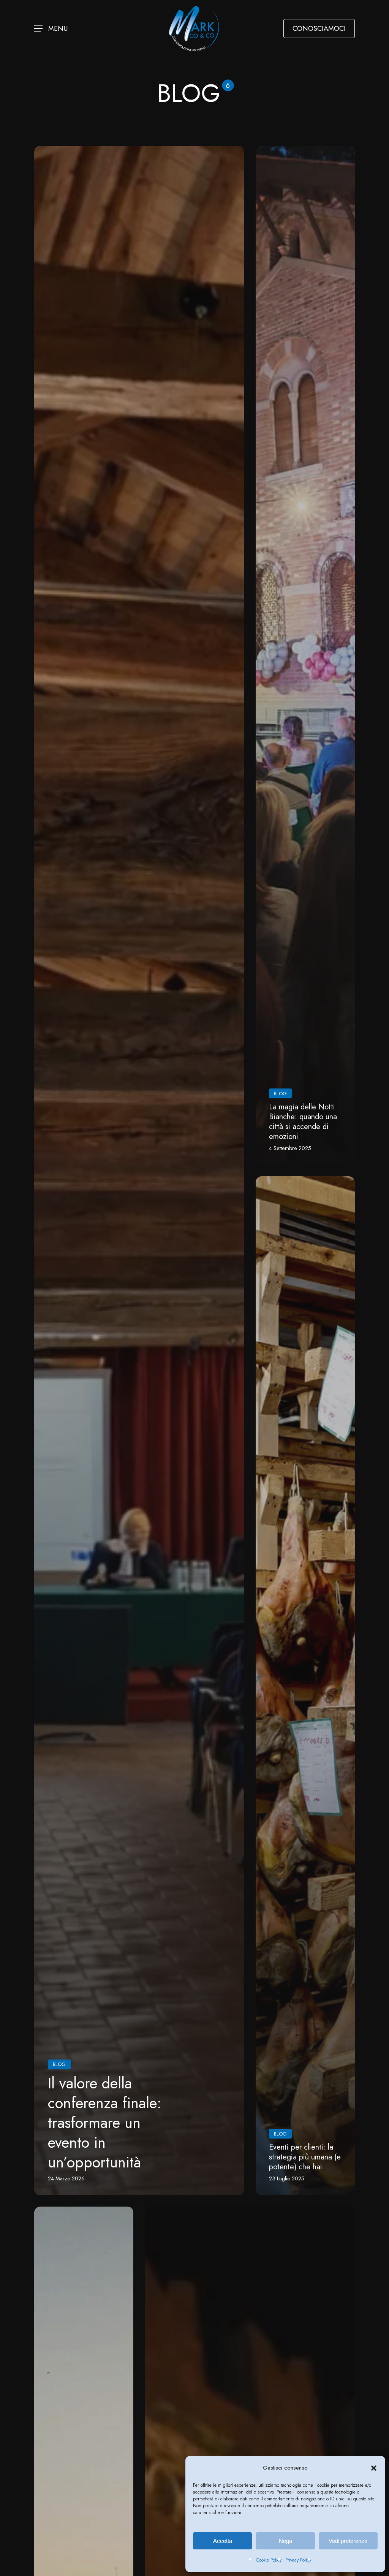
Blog (59, 2064)
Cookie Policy (269, 2560)
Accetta (223, 2541)
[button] (374, 2468)
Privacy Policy (298, 2560)
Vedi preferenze (348, 2541)
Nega (285, 2541)
